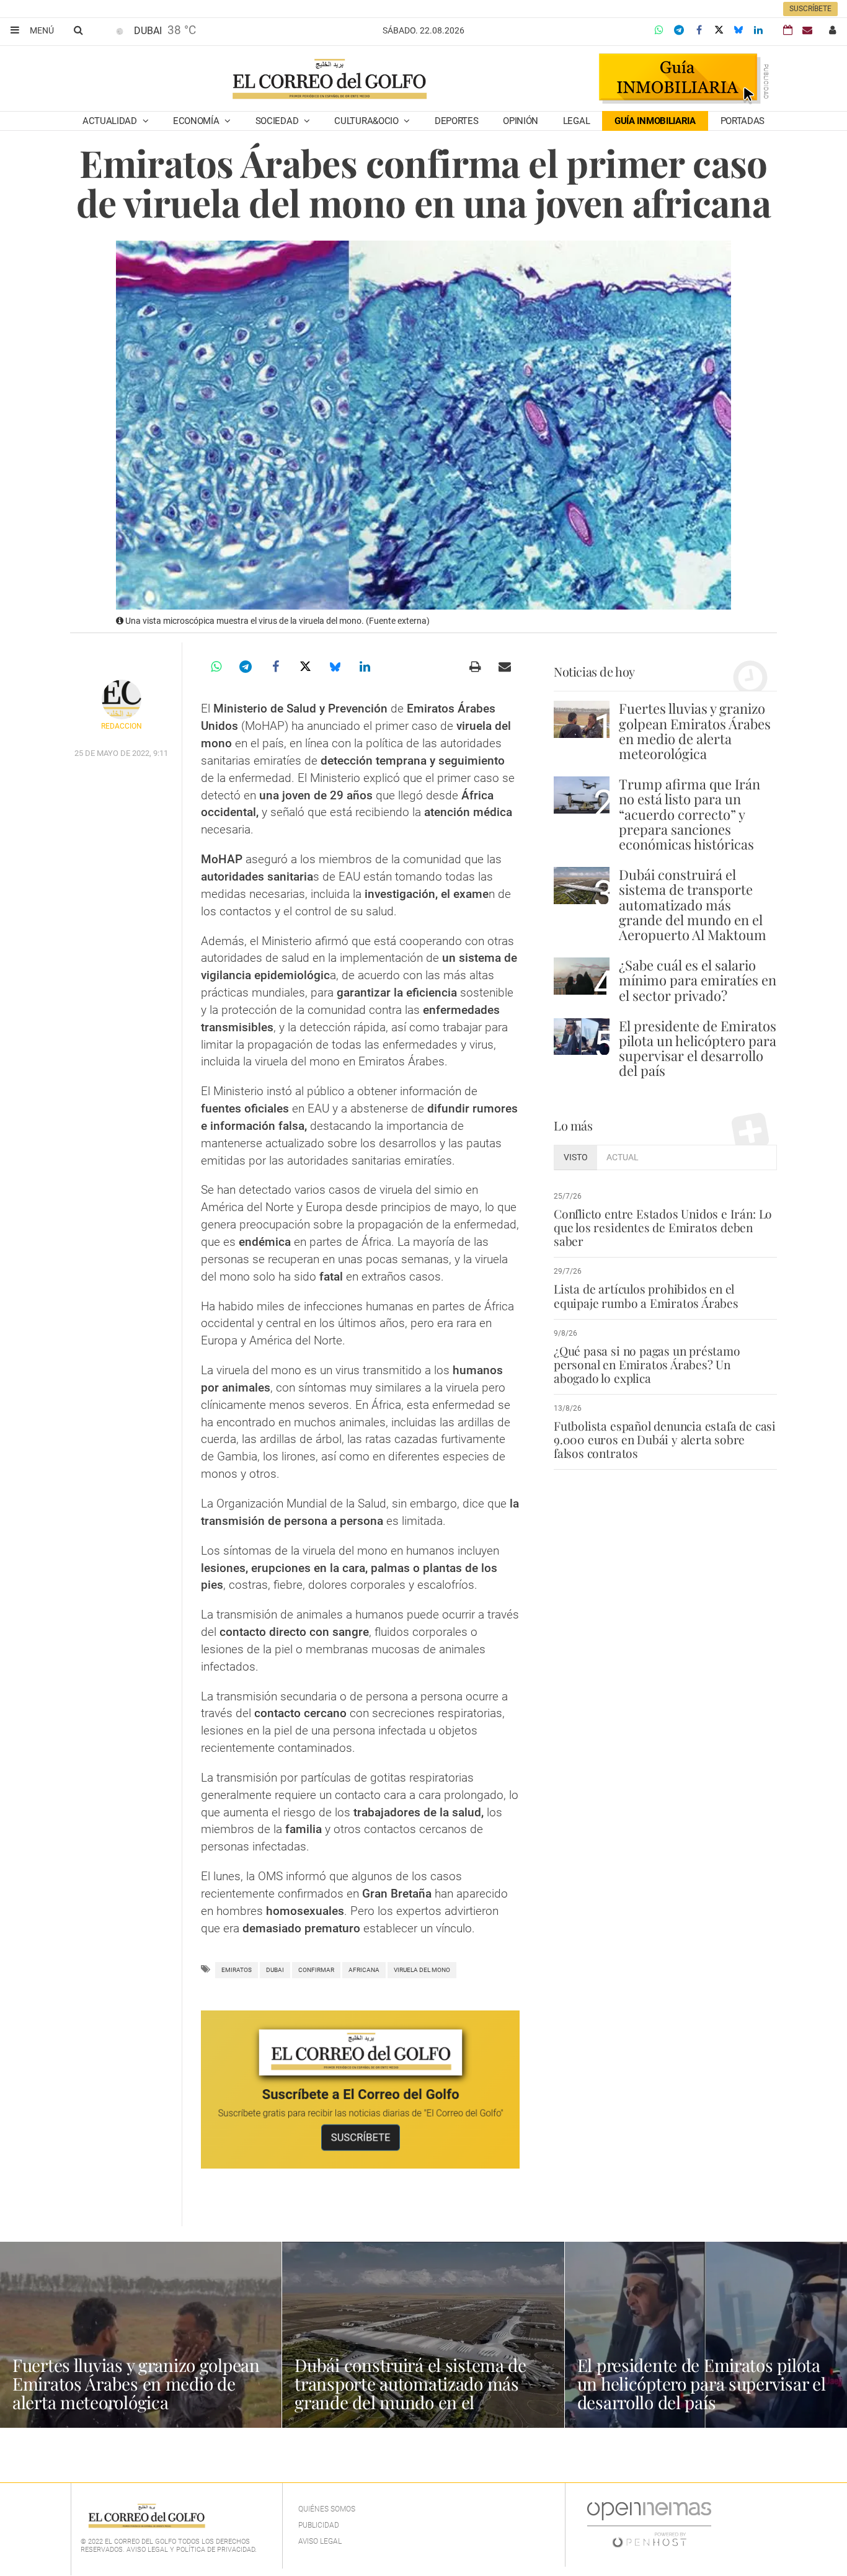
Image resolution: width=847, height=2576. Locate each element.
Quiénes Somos (327, 2509)
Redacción (122, 726)
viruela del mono (422, 1970)
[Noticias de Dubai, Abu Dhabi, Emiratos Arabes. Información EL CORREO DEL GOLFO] (329, 80)
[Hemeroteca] (788, 30)
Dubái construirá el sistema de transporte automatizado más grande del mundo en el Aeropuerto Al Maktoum (693, 904)
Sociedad (278, 121)
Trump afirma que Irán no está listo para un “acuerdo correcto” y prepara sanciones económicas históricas (690, 814)
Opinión (521, 121)
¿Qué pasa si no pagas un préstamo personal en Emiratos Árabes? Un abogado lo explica (647, 1364)
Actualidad (111, 121)
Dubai (275, 1970)
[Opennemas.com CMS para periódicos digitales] (649, 2524)
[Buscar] (78, 30)
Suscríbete (810, 9)
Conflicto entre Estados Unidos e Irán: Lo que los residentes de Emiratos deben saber (663, 1227)
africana (364, 1970)
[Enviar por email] (505, 667)
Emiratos (237, 1970)
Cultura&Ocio (367, 121)
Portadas (743, 121)
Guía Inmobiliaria (655, 121)
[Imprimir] (475, 667)
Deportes (457, 121)
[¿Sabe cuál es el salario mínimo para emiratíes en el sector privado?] (582, 976)
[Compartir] (659, 30)
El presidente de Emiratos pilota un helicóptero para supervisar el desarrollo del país (698, 1048)
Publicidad (319, 2525)
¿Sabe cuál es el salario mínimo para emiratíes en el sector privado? (698, 980)
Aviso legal (320, 2541)
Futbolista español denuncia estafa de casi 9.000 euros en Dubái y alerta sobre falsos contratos (665, 1439)
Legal (577, 121)
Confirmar (316, 1970)
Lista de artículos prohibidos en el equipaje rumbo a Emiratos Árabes (646, 1295)
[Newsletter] (807, 30)
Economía (197, 121)
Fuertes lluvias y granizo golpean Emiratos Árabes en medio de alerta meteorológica (695, 731)
